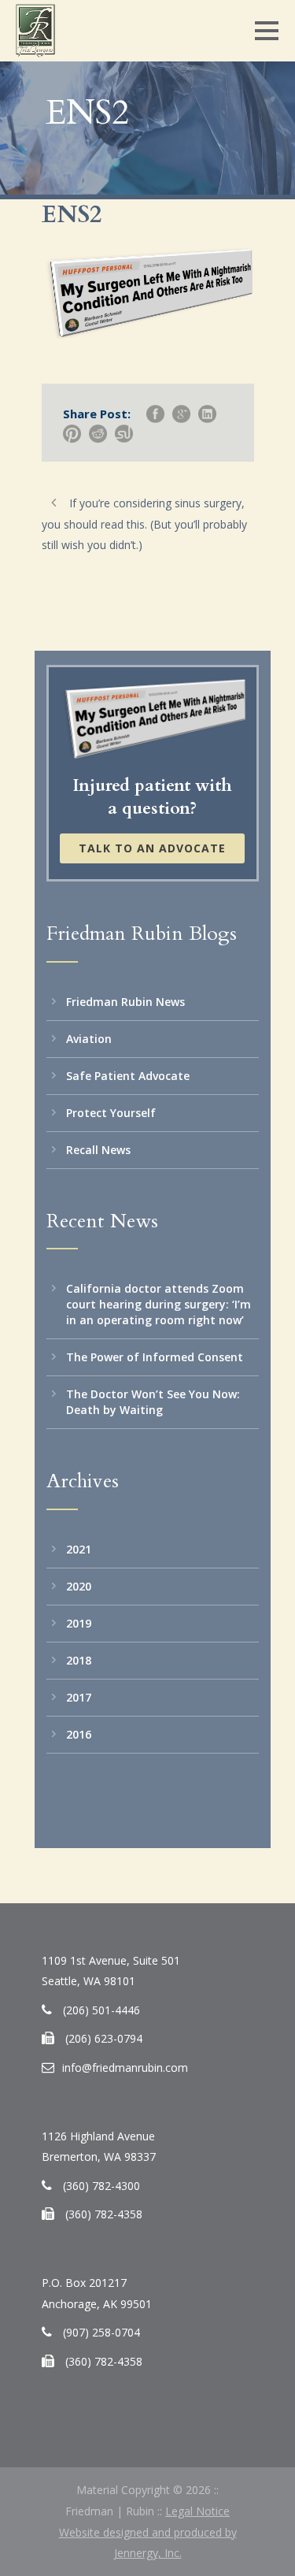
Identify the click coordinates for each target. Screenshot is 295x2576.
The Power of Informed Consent (155, 1357)
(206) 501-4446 (101, 2010)
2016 (79, 1734)
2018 (79, 1660)
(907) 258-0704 (101, 2332)
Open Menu (266, 30)
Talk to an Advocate (152, 848)
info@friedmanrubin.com (125, 2067)
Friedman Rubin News (125, 1002)
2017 (79, 1697)
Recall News (98, 1150)
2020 (79, 1586)
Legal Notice (197, 2511)
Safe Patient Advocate (128, 1076)
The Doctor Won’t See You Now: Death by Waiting (153, 1402)
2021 (79, 1549)
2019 (79, 1623)
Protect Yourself (111, 1113)
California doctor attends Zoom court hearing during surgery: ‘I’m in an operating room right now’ (159, 1304)
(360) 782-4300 (101, 2186)
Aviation (89, 1039)
